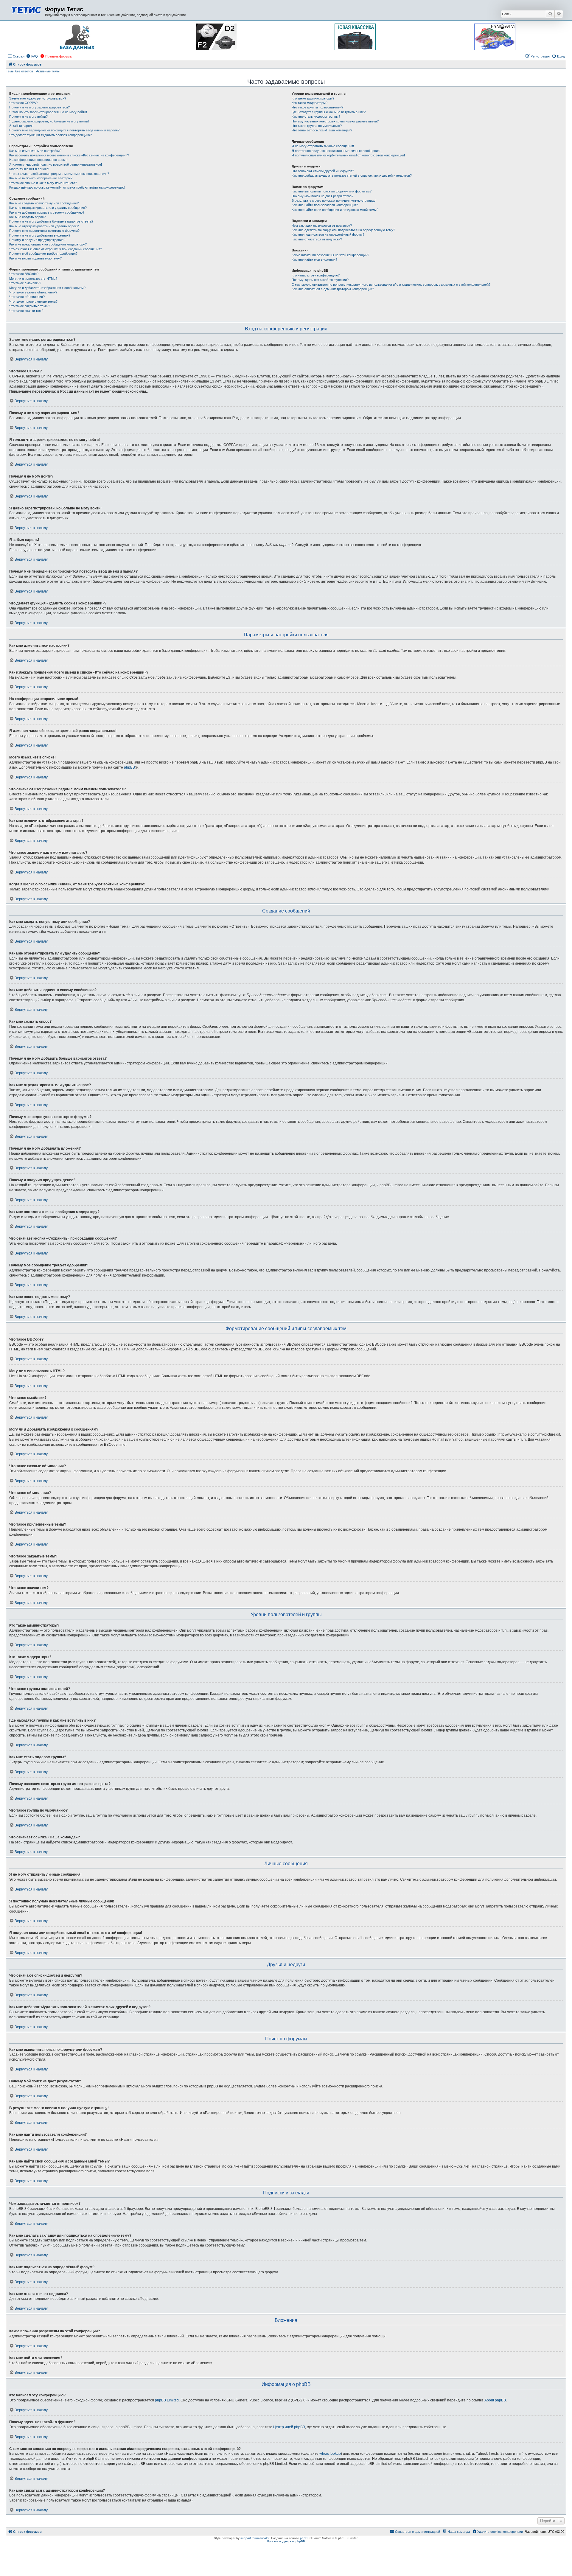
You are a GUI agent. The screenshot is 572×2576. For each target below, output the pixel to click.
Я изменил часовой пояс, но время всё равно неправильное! (56, 164)
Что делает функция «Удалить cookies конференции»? (50, 135)
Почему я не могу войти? (28, 116)
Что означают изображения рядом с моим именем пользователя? (59, 174)
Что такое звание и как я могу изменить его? (43, 183)
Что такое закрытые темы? (30, 306)
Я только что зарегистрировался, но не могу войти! (48, 112)
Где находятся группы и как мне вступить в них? (329, 112)
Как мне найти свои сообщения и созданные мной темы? (335, 210)
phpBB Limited (167, 2400)
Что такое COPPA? (23, 103)
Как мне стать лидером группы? (316, 116)
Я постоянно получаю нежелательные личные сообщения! (336, 151)
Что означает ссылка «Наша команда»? (322, 130)
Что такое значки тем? (26, 311)
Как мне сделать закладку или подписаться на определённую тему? (343, 230)
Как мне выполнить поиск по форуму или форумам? (332, 191)
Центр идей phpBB (289, 2427)
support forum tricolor (255, 2538)
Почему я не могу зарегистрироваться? (39, 107)
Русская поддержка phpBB (286, 2541)
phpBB (129, 767)
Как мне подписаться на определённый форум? (328, 234)
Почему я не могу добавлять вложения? (40, 235)
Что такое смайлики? (25, 283)
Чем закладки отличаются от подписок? (322, 226)
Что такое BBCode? (24, 274)
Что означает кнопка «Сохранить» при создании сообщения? (56, 249)
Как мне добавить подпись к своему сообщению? (47, 212)
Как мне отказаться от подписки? (317, 239)
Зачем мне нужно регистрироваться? (38, 98)
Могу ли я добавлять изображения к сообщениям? (47, 288)
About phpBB (495, 2400)
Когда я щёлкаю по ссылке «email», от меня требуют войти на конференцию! (67, 187)
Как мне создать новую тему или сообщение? (44, 203)
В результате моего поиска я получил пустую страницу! (334, 200)
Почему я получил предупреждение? (37, 240)
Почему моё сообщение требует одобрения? (43, 254)
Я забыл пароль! (22, 126)
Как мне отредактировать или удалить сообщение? (48, 208)
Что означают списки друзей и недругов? (323, 171)
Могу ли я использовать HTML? (33, 279)
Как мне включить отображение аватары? (41, 178)
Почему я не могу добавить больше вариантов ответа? (51, 221)
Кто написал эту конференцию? (316, 275)
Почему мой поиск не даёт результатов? (322, 196)
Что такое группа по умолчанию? (317, 126)
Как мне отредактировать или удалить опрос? (44, 226)
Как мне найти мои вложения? (314, 259)
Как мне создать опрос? (27, 217)
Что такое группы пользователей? (317, 107)
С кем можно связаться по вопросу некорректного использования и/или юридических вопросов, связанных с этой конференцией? (391, 285)
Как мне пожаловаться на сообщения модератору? (48, 244)
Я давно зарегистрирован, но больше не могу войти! (49, 121)
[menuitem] (32, 56)
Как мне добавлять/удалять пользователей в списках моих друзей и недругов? (352, 175)
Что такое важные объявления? (33, 292)
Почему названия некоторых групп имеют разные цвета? (335, 121)
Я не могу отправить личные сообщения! (323, 146)
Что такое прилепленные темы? (33, 301)
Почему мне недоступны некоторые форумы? (44, 231)
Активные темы (48, 71)
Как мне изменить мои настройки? (35, 151)
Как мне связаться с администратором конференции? (333, 289)
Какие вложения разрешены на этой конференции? (330, 255)
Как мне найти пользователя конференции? (325, 205)
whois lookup (330, 2454)
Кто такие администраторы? (313, 98)
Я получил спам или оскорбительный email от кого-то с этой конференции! (348, 155)
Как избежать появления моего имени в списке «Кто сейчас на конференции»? (69, 155)
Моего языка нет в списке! (29, 169)
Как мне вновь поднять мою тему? (35, 258)
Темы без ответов (20, 71)
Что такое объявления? (27, 297)
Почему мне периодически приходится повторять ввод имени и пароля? (64, 130)
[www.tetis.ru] (26, 9)
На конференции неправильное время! (39, 160)
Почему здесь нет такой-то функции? (320, 280)
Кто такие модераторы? (310, 103)
